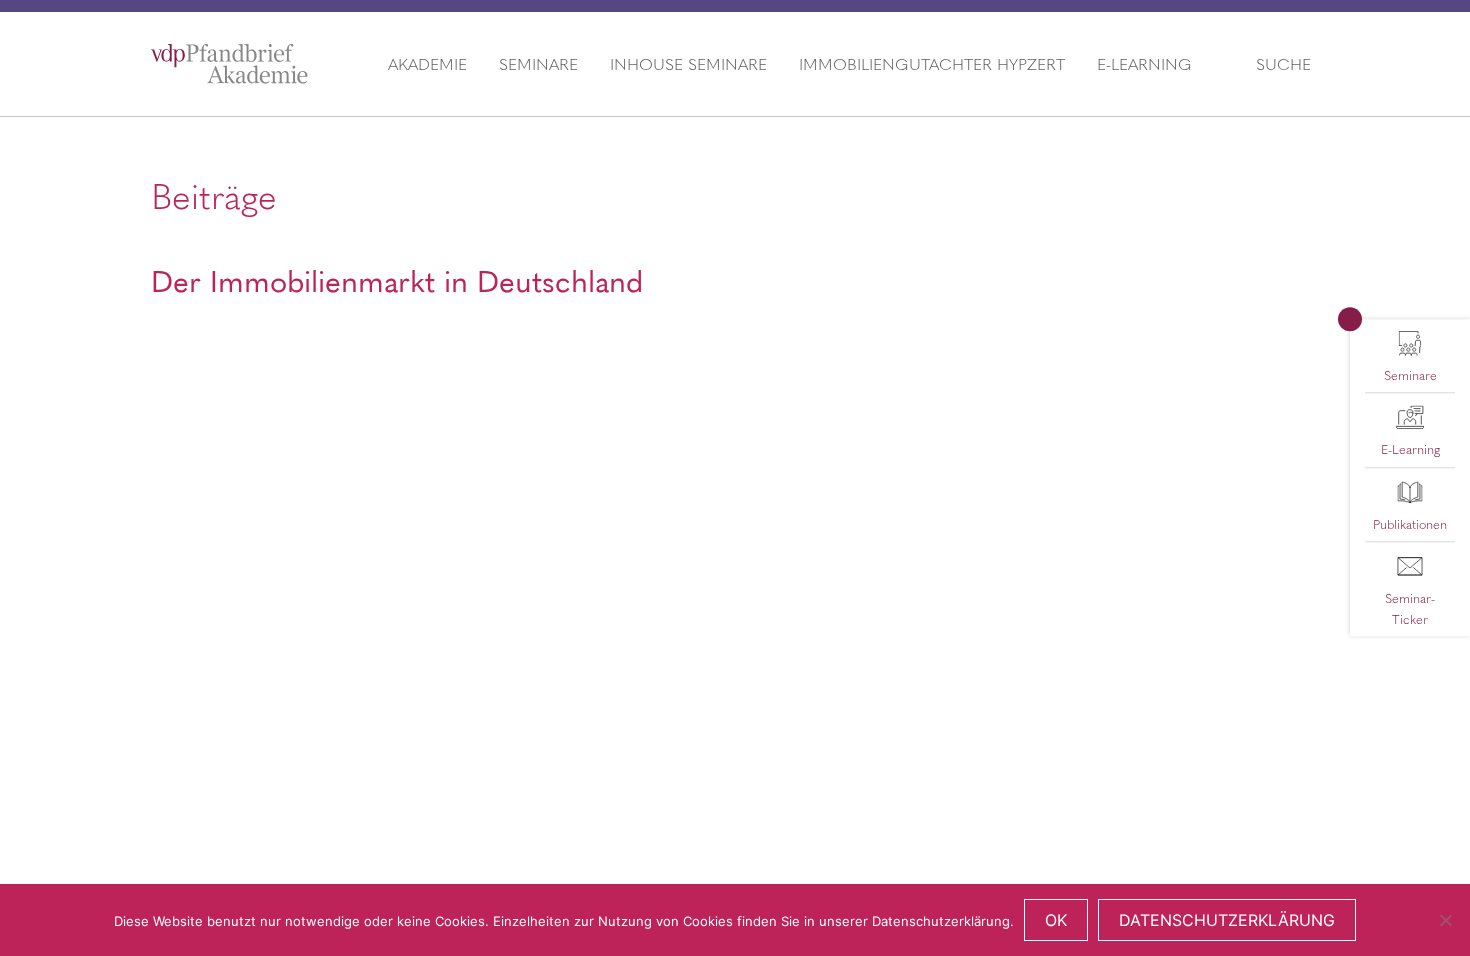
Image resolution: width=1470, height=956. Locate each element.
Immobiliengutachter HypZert (932, 63)
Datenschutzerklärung (1227, 920)
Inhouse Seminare (688, 63)
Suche (1283, 63)
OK (1056, 920)
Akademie (427, 63)
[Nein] (1445, 920)
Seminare (538, 63)
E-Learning (1144, 63)
